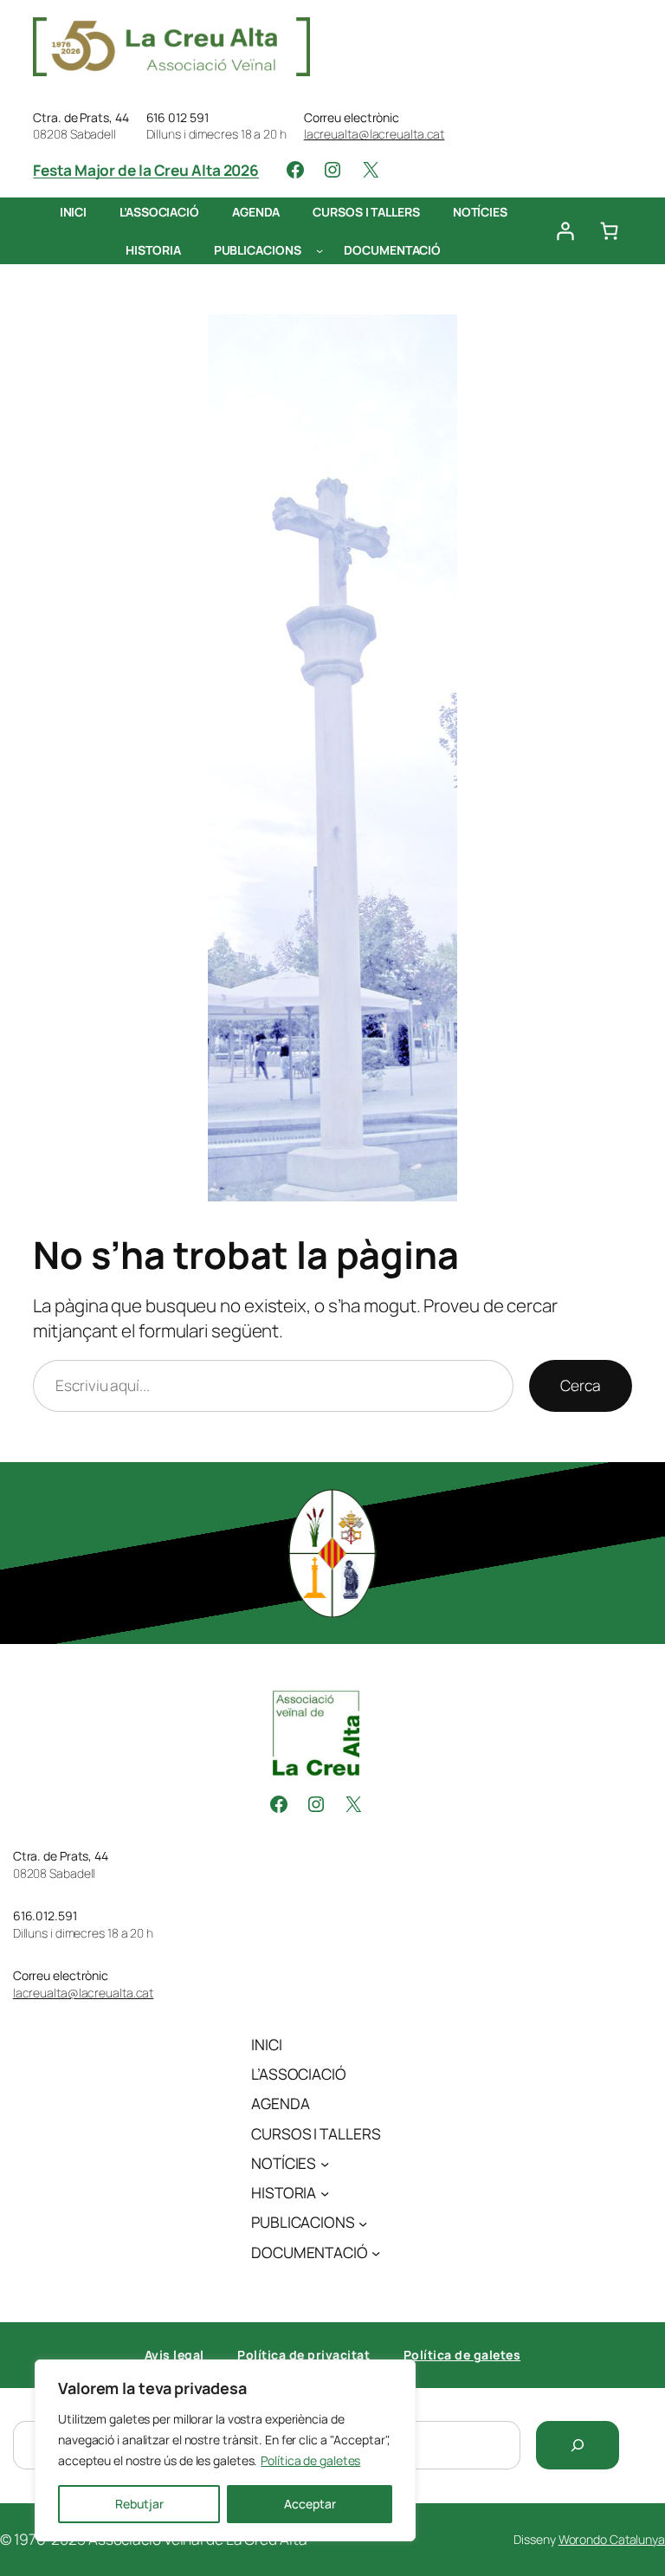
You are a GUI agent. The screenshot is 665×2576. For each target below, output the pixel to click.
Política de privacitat (303, 2355)
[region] (225, 2450)
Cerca (581, 1385)
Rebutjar (139, 2504)
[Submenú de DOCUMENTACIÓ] (376, 2252)
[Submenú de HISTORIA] (325, 2193)
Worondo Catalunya (612, 2539)
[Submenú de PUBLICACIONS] (320, 249)
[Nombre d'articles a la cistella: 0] (610, 231)
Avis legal (174, 2355)
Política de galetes (310, 2460)
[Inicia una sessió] (565, 231)
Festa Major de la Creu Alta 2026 (146, 170)
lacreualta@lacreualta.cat (374, 134)
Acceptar (310, 2504)
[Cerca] (578, 2445)
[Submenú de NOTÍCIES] (325, 2164)
